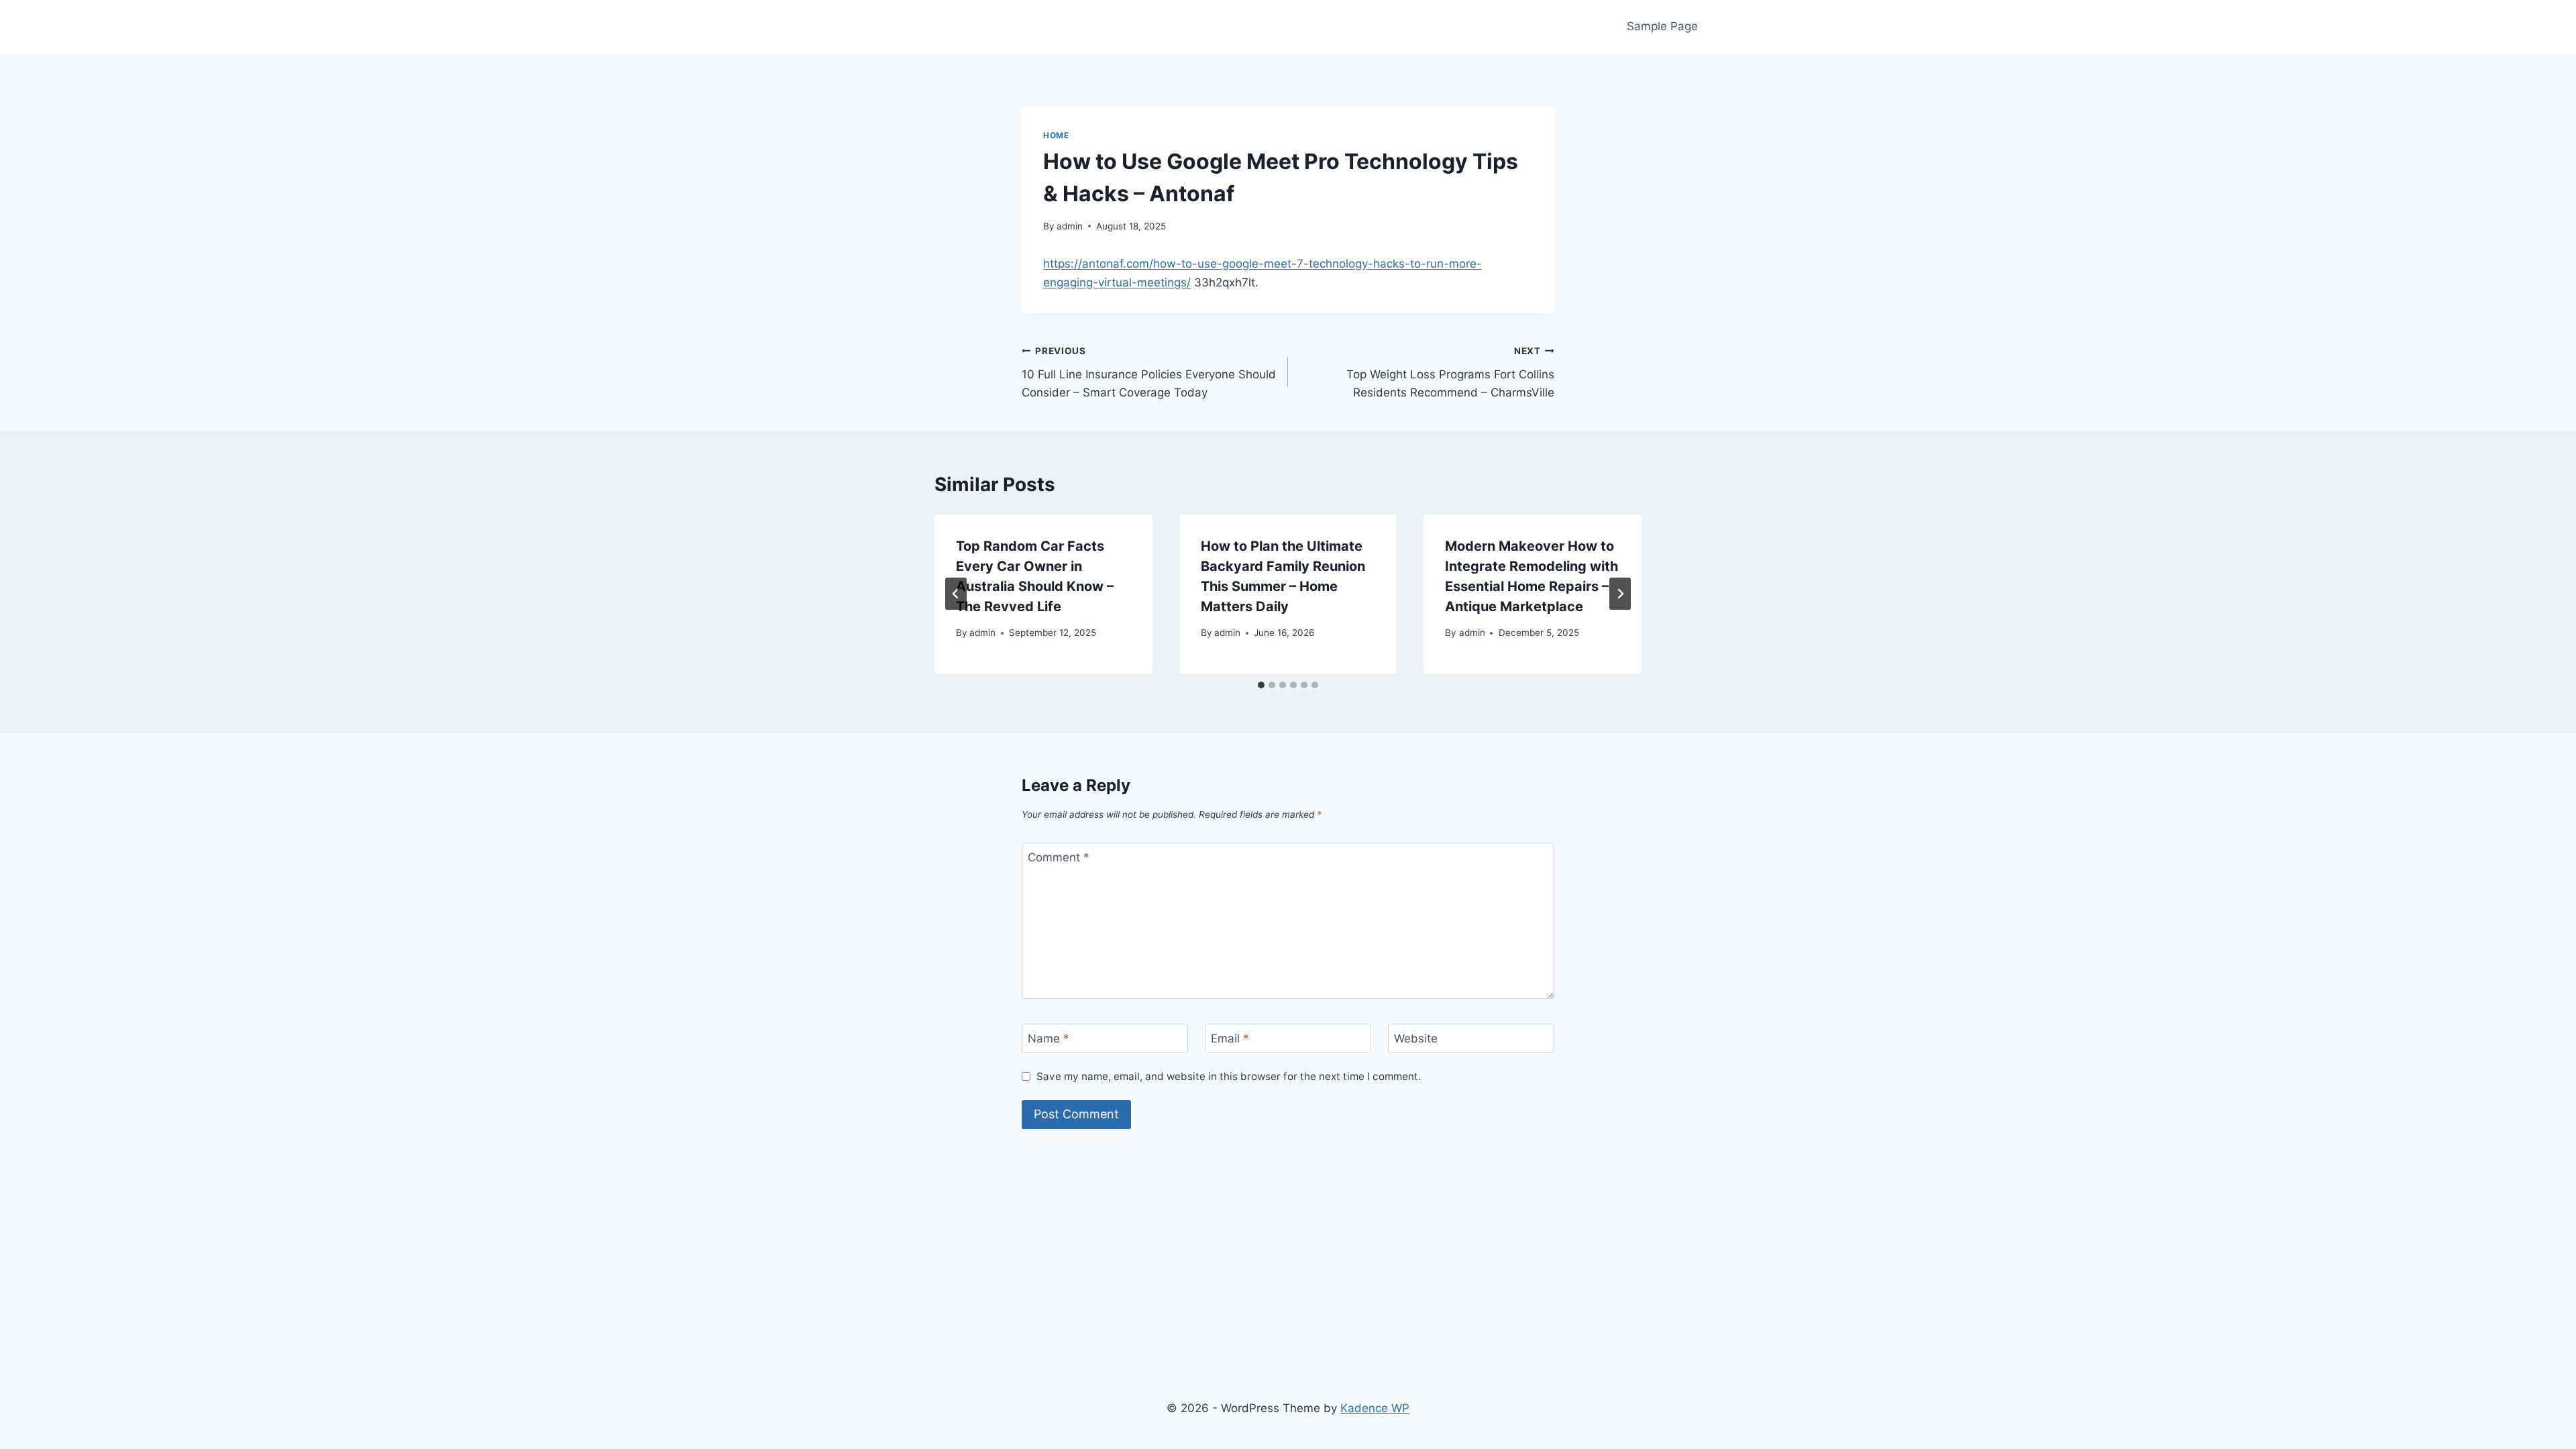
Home (1056, 135)
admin (1070, 226)
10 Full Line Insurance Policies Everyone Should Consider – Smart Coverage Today (1149, 372)
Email (1230, 1038)
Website (1416, 1038)
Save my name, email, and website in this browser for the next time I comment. (1229, 1076)
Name (1049, 1038)
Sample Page (1662, 26)
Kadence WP (1375, 1408)
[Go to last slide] (956, 594)
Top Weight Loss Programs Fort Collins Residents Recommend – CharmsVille (1450, 372)
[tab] (1261, 685)
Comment (1059, 857)
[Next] (1620, 594)
